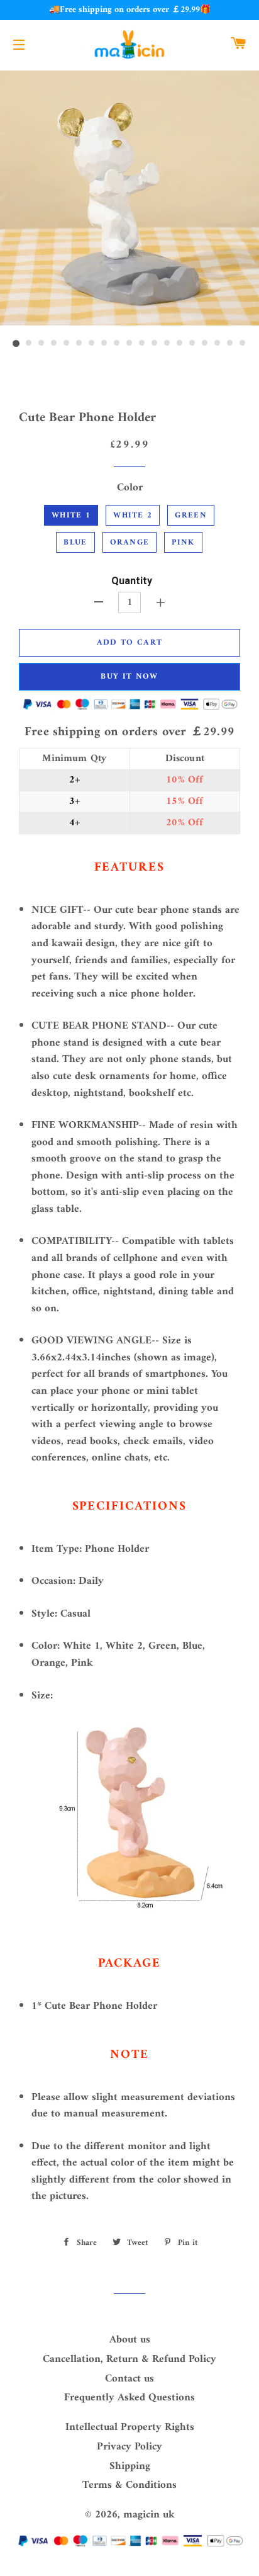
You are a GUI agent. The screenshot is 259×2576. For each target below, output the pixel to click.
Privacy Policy (129, 2447)
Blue (75, 542)
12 (155, 344)
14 (180, 344)
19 (243, 344)
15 (192, 344)
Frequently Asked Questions (129, 2398)
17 (218, 344)
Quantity (132, 581)
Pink (183, 542)
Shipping (130, 2466)
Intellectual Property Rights (130, 2427)
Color (130, 488)
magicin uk (149, 2515)
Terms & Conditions (129, 2485)
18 (230, 344)
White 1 (71, 515)
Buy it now (129, 676)
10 (129, 344)
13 (167, 344)
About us (130, 2340)
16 (205, 344)
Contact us (129, 2379)
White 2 (133, 515)
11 (142, 344)
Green (191, 515)
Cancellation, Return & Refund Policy (129, 2359)
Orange (130, 542)
